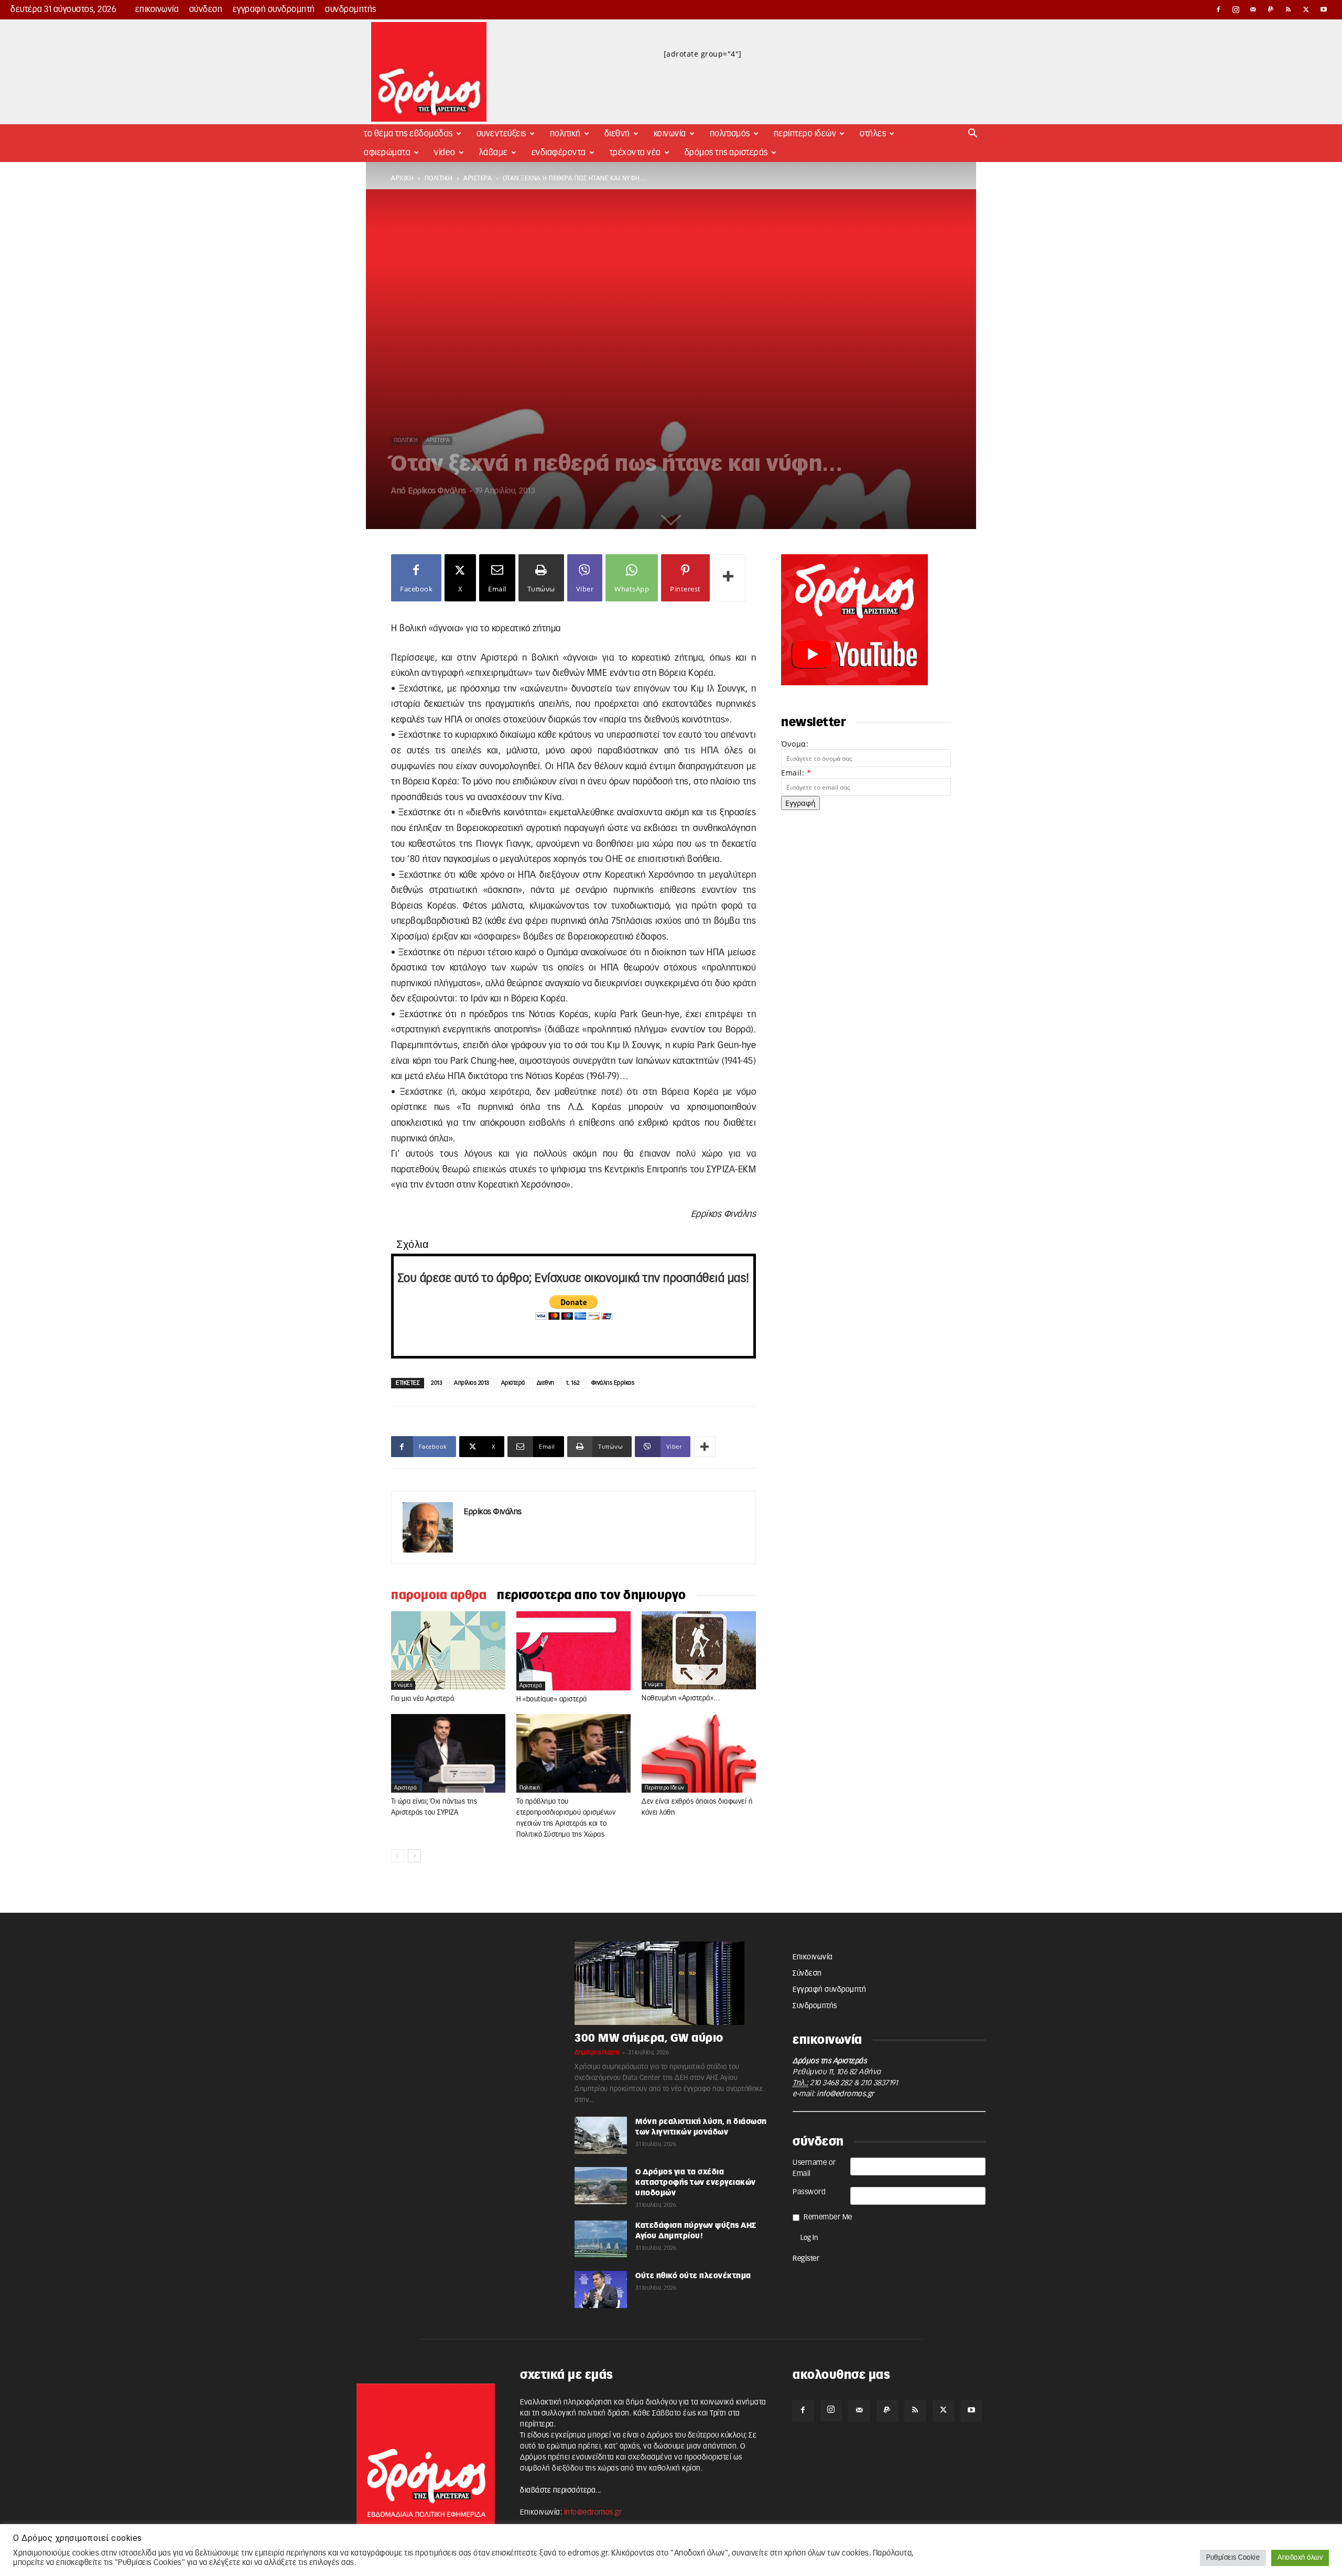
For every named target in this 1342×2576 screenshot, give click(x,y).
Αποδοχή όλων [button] (1300, 2558)
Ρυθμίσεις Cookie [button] (1233, 2558)
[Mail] (1253, 9)
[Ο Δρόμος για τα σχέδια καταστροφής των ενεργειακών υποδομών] (601, 2186)
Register (806, 2259)
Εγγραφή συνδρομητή (274, 9)
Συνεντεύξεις (501, 134)
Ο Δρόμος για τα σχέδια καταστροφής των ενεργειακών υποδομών (696, 2183)
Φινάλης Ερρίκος (613, 1383)
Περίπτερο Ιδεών (805, 134)
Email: (796, 773)
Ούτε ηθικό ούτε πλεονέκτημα (693, 2276)
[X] (1306, 9)
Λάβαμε (494, 153)
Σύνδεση (206, 9)
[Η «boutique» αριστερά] (573, 1651)
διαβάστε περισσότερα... (561, 2491)
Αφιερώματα (387, 153)
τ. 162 (573, 1383)
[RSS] (1289, 9)
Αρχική (402, 178)
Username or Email (814, 2168)
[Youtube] (1324, 9)
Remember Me (828, 2217)
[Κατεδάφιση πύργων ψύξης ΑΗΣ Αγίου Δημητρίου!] (601, 2239)
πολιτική (439, 178)
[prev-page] (398, 1856)
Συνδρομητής (351, 9)
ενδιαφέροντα (559, 153)
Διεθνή (617, 134)
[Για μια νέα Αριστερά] (448, 1651)
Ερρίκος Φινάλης (437, 491)
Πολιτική (565, 134)
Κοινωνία (670, 134)
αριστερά (478, 178)
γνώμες (403, 1685)
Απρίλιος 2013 (472, 1383)
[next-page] (414, 1856)
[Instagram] (1236, 9)
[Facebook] (1218, 9)
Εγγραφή (800, 803)
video (445, 153)
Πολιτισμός (730, 134)
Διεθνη (546, 1383)
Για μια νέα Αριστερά (423, 1699)
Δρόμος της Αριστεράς (726, 153)
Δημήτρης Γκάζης (597, 2052)
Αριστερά (513, 1383)
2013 (437, 1383)
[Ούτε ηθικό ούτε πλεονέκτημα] (601, 2289)
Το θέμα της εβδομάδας (408, 134)
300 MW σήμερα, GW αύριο (649, 2038)
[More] (729, 578)
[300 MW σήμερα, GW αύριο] (671, 1983)
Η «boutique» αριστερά (552, 1700)
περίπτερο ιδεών (665, 1788)
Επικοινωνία (157, 9)
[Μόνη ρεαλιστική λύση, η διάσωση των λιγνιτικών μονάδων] (601, 2135)
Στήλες (873, 134)
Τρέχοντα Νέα (635, 153)
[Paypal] (1271, 9)
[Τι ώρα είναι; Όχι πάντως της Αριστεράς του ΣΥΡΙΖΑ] (448, 1753)
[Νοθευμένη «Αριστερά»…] (699, 1650)
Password (809, 2192)
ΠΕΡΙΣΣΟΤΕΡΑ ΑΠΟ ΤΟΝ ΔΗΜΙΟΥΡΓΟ (592, 1596)
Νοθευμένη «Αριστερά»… (681, 1699)
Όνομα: (795, 744)
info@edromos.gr (846, 2094)
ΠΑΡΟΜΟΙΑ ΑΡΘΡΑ (439, 1596)
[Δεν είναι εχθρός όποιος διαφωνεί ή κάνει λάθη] (699, 1753)
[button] (973, 134)
